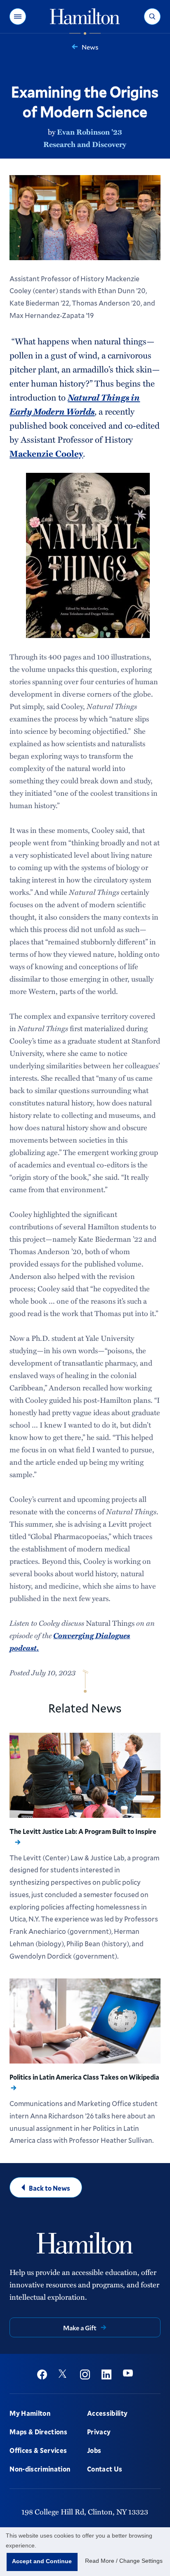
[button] (18, 17)
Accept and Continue (42, 2561)
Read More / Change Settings (124, 2561)
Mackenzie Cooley (46, 453)
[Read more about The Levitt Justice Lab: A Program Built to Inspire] (85, 1775)
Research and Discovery (85, 144)
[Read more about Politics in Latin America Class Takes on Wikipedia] (85, 2021)
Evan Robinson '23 (90, 132)
